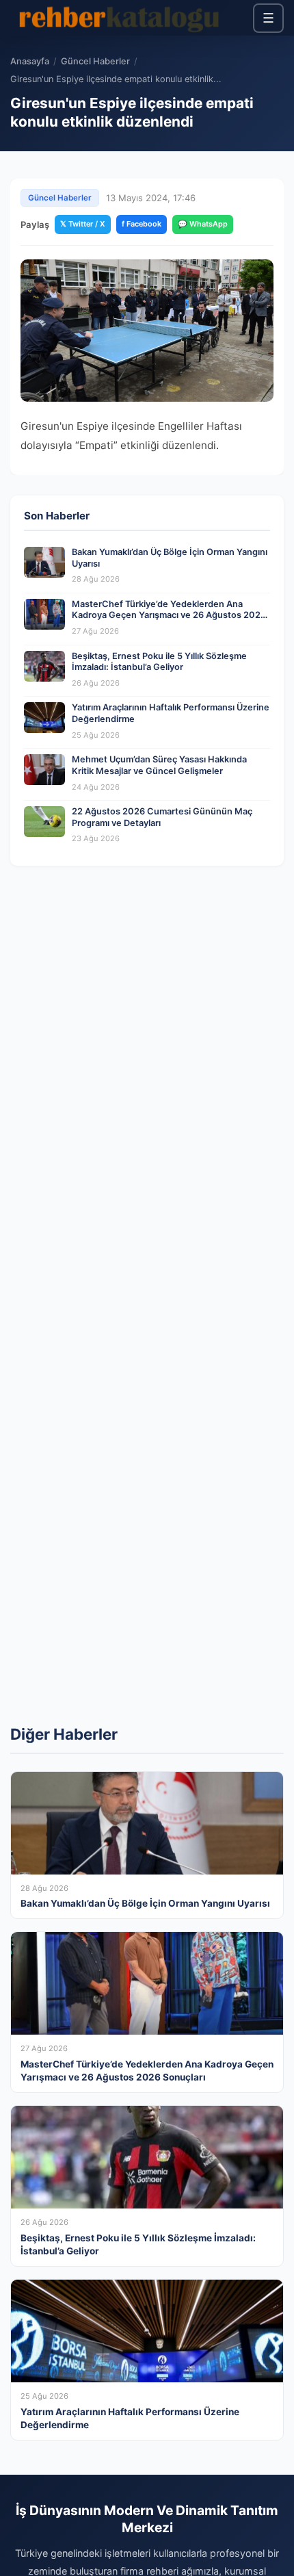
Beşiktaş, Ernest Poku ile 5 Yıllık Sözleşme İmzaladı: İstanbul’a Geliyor (159, 662)
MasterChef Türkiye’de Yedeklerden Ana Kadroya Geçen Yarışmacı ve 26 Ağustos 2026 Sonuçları (169, 615)
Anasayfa (30, 61)
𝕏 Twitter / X (83, 224)
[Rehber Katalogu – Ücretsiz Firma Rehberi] (119, 18)
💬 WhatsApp (203, 224)
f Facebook (142, 224)
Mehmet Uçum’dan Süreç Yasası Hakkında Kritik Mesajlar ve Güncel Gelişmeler (159, 765)
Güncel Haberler (95, 61)
